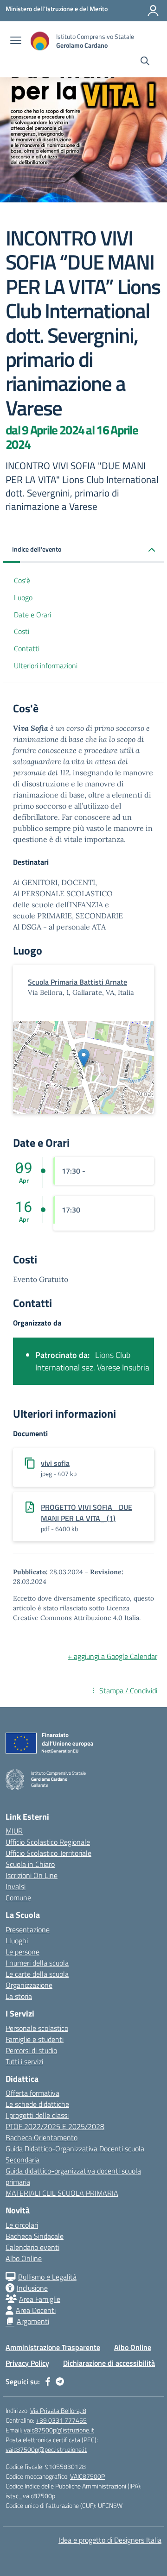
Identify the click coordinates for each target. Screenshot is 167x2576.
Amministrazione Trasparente (53, 2347)
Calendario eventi (32, 2247)
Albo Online (24, 2258)
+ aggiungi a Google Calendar (112, 1656)
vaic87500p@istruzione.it (59, 2430)
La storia (19, 1996)
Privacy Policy (27, 2363)
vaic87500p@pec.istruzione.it (46, 2449)
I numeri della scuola (37, 1963)
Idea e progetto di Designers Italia (110, 2540)
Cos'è (22, 580)
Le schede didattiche (37, 2104)
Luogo (23, 597)
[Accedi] (153, 11)
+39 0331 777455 (61, 2420)
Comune (18, 1897)
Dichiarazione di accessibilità (109, 2363)
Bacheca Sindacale (35, 2236)
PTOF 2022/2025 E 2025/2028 (55, 2126)
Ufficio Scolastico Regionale (48, 1842)
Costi (22, 631)
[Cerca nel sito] (145, 62)
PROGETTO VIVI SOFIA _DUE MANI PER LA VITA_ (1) (87, 1513)
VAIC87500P (87, 2476)
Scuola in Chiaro (30, 1864)
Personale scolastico (37, 2028)
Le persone (22, 1952)
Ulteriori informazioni (46, 666)
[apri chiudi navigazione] (16, 41)
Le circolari (22, 2225)
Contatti (27, 648)
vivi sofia (55, 1463)
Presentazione (28, 1929)
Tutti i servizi (24, 2061)
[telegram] (60, 2381)
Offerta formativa (32, 2093)
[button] (83, 550)
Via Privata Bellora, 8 (58, 2410)
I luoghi (17, 1941)
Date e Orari (32, 615)
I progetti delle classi (37, 2115)
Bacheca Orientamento (42, 2137)
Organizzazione (29, 1985)
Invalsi (16, 1886)
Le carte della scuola (37, 1974)
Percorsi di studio (31, 2050)
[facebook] (48, 2381)
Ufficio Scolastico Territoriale (48, 1853)
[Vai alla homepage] (40, 41)
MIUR (14, 1831)
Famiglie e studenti (35, 2039)
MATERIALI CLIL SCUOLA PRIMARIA (62, 2193)
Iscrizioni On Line (32, 1875)
